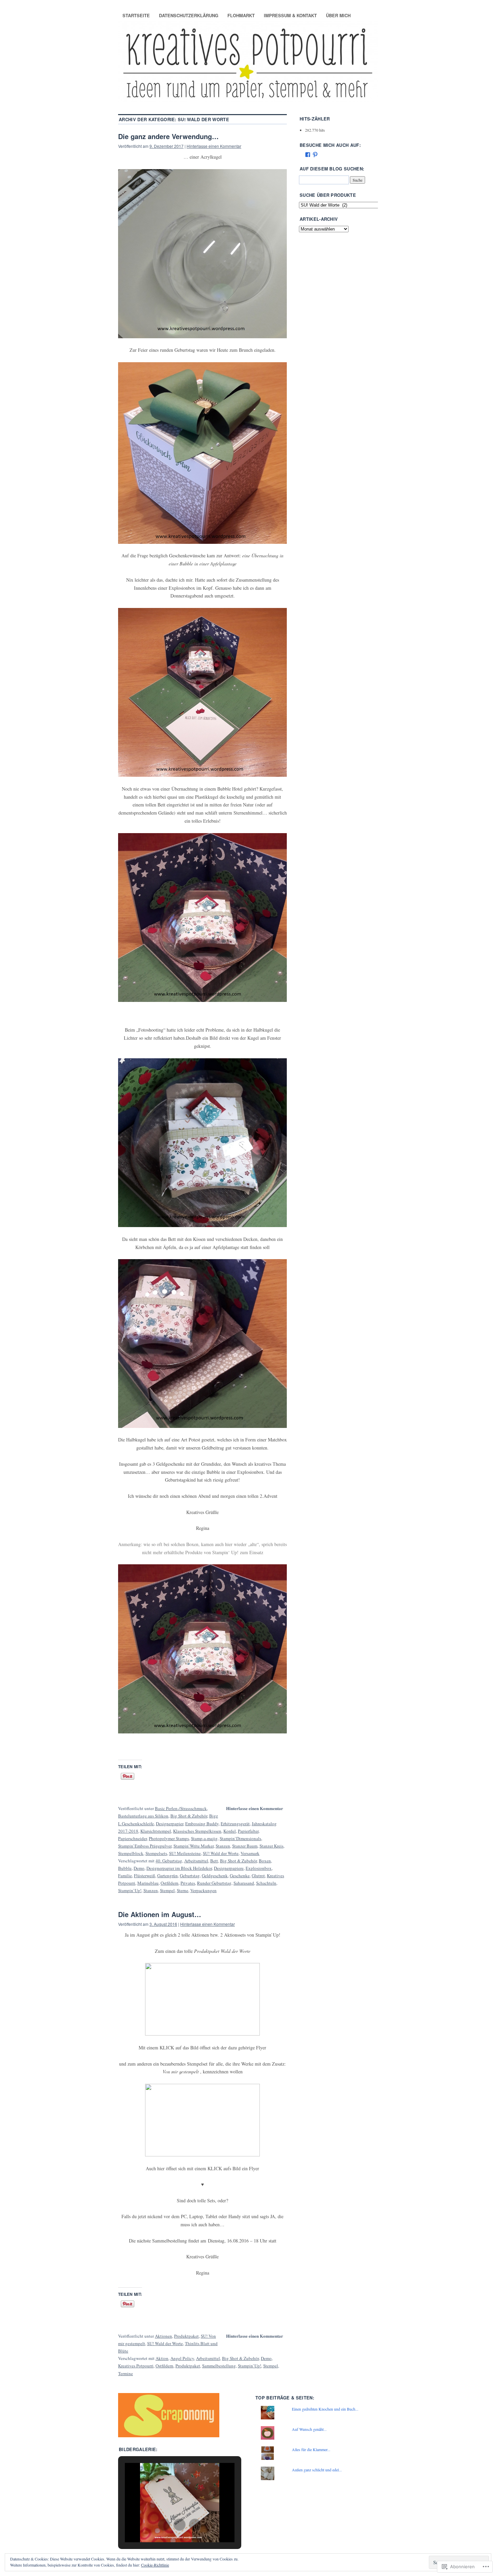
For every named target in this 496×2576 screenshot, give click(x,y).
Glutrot (258, 1876)
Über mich (338, 15)
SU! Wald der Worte (221, 1853)
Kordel (230, 1831)
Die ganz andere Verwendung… (168, 136)
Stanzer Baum (245, 1846)
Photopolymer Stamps (169, 1838)
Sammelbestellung (219, 2366)
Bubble (125, 1868)
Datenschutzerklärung (189, 15)
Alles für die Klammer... (311, 2449)
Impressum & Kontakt (290, 15)
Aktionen (163, 2336)
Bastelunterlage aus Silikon (143, 1816)
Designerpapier (170, 1824)
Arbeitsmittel (196, 1861)
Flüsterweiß (145, 1876)
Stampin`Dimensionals (240, 1838)
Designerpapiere (229, 1868)
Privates (188, 1883)
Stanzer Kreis (271, 1846)
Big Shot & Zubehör (189, 1816)
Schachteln (266, 1883)
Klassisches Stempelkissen (197, 1831)
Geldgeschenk (215, 1876)
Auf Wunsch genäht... (309, 2429)
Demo (139, 1868)
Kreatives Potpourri (136, 2366)
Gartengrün (168, 1876)
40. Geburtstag (169, 1861)
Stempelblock (131, 1853)
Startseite (136, 15)
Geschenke (240, 1876)
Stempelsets (156, 1853)
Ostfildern (170, 1883)
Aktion (162, 2358)
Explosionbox (259, 1868)
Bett (214, 1861)
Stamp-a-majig (204, 1838)
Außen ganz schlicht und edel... (317, 2470)
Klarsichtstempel (156, 1831)
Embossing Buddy (202, 1824)
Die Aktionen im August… (160, 1914)
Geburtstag (190, 1876)
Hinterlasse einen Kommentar (214, 146)
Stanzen (223, 1846)
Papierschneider (132, 1838)
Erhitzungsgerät (235, 1824)
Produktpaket (186, 2336)
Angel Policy (182, 2358)
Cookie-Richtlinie (155, 2565)
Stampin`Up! (130, 1890)
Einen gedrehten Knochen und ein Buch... (325, 2409)
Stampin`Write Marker (194, 1846)
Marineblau (148, 1883)
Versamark (250, 1853)
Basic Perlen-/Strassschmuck (181, 1808)
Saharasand (244, 1883)
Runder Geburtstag (214, 1883)
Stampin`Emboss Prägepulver (145, 1846)
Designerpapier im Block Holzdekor (179, 1868)
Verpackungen (203, 1890)
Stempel (167, 1890)
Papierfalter (248, 1831)
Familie (125, 1876)
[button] (164, 2525)
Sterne (183, 1890)
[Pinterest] (315, 155)
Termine (126, 2373)
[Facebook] (308, 155)
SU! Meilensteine (185, 1853)
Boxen (265, 1861)
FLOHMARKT (241, 15)
